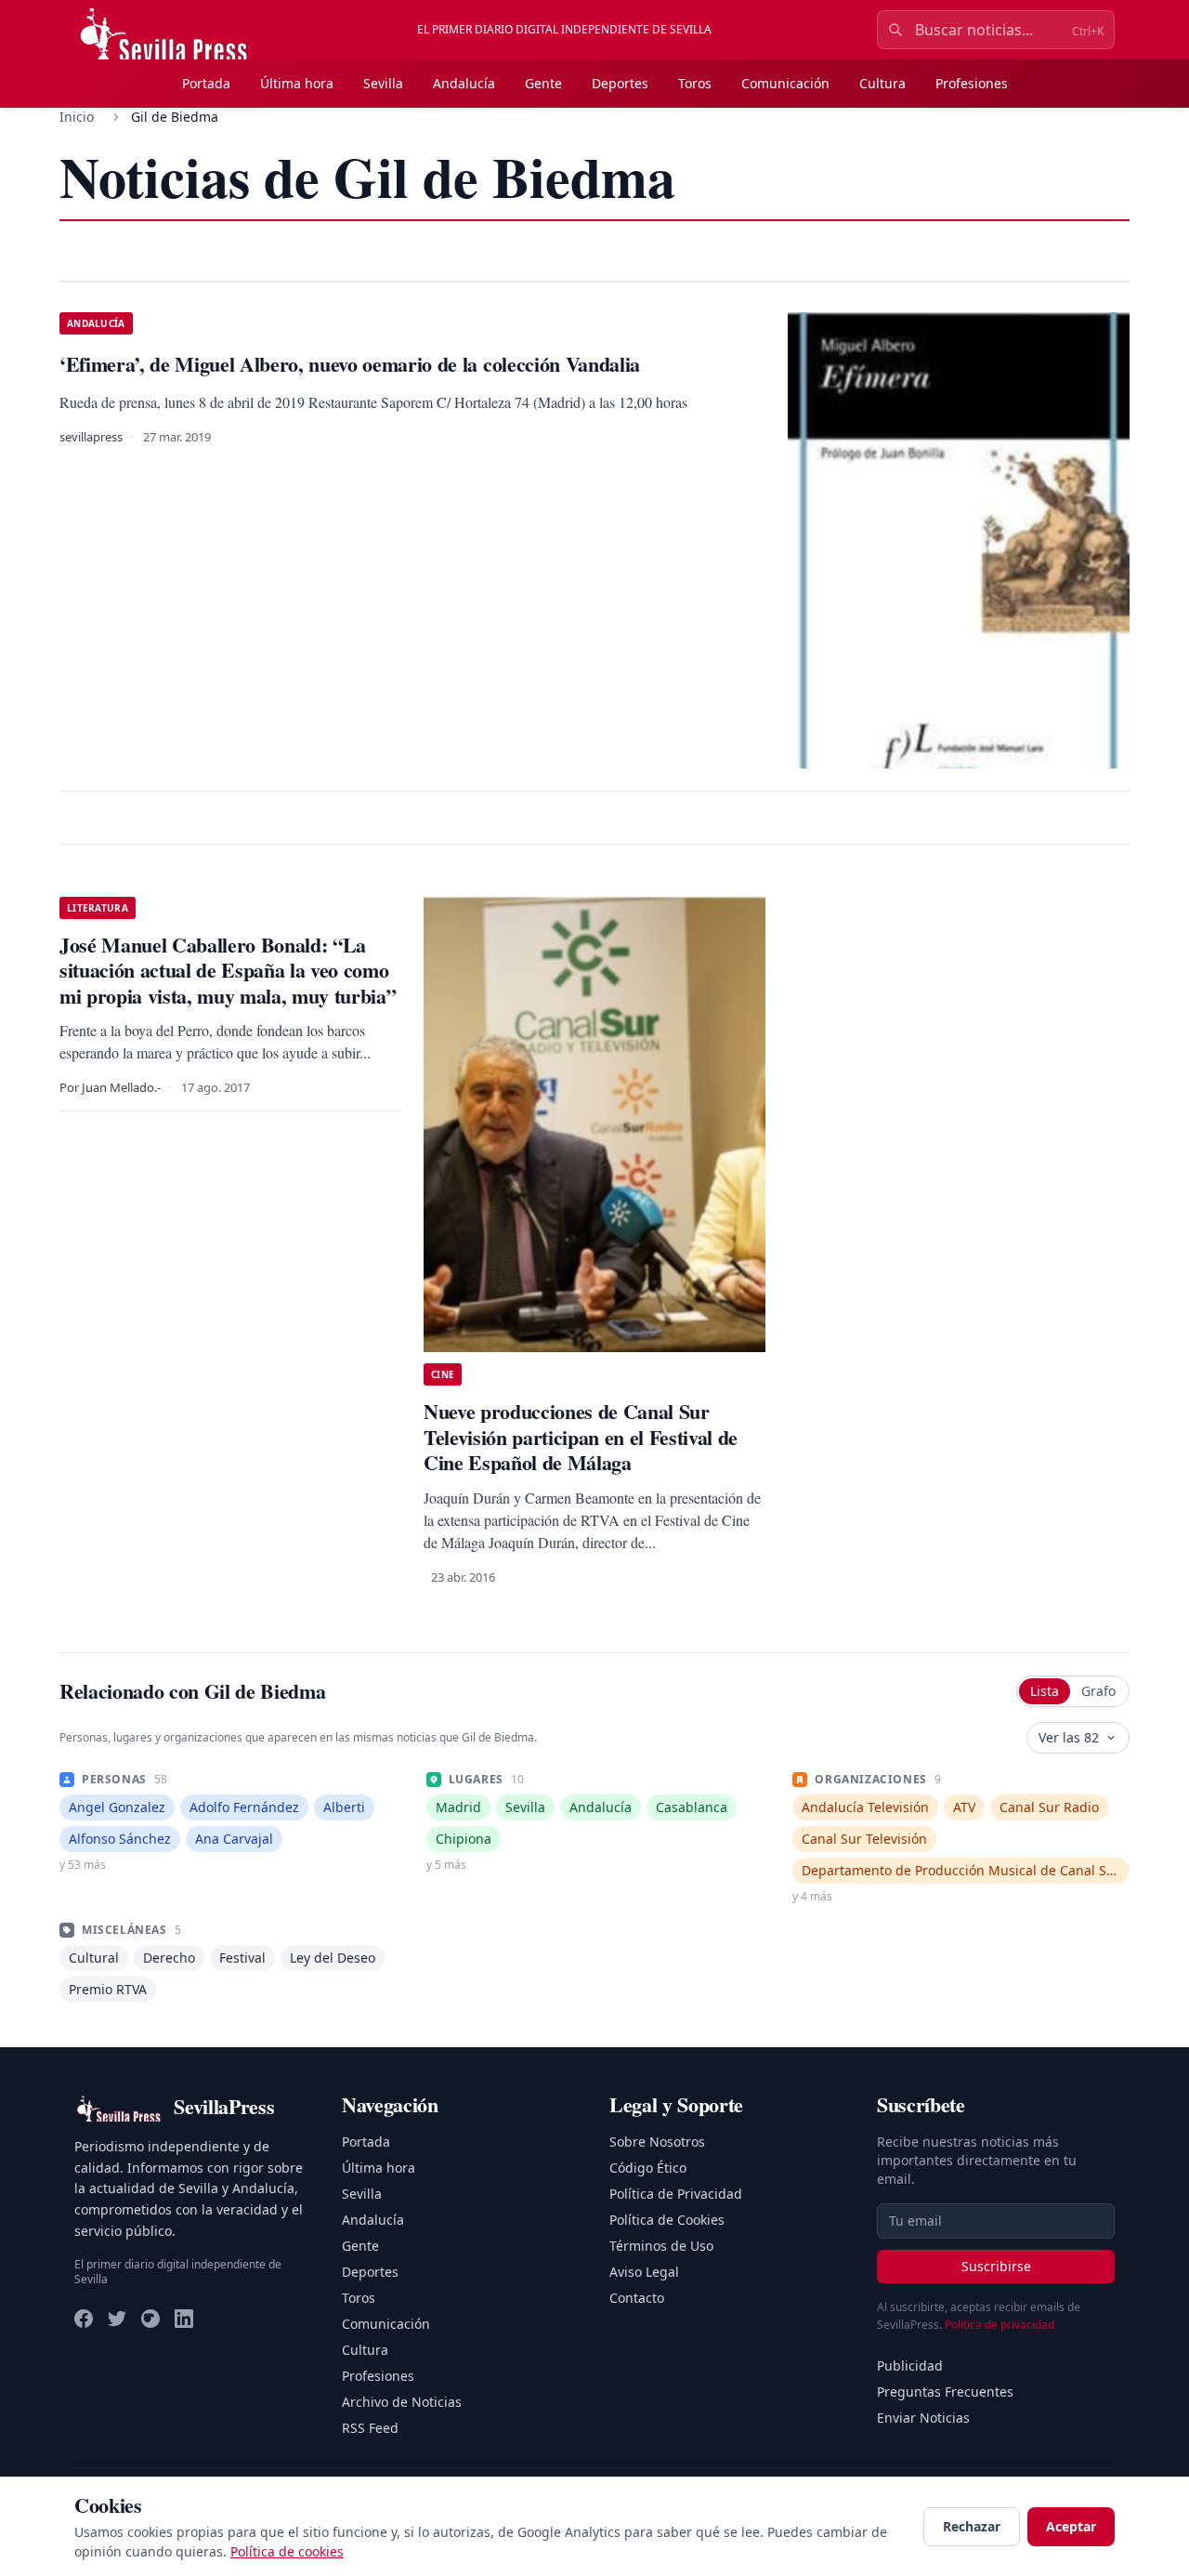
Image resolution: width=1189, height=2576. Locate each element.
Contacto (637, 2298)
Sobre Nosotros (657, 2142)
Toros (695, 83)
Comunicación (785, 83)
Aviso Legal (644, 2272)
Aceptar (1071, 2526)
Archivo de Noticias (402, 2402)
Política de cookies (287, 2551)
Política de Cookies (667, 2220)
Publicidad (910, 2366)
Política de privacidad (1000, 2325)
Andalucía (464, 83)
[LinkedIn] (184, 2319)
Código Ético (648, 2168)
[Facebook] (84, 2319)
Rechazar (972, 2526)
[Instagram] (150, 2319)
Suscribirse (996, 2266)
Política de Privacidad (676, 2194)
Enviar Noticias (923, 2418)
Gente (543, 83)
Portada (206, 83)
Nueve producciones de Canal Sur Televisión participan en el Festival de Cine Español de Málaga (581, 1437)
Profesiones (972, 83)
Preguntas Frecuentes (945, 2392)
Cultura (882, 83)
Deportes (620, 83)
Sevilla (383, 83)
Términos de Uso (661, 2246)
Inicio (77, 117)
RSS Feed (370, 2428)
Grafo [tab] (1098, 1691)
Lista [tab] (1045, 1691)
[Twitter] (117, 2319)
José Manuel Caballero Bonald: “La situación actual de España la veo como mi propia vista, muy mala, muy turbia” (228, 970)
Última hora (297, 83)
